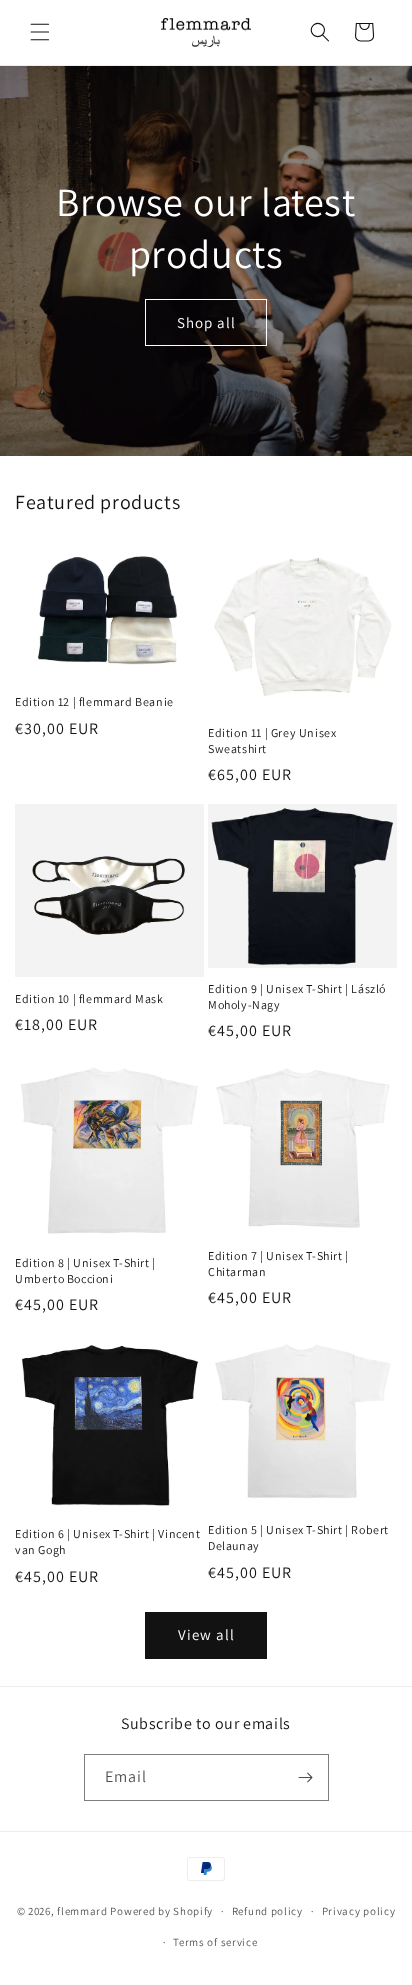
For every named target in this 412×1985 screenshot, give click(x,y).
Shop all (206, 322)
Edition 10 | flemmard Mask (89, 998)
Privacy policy (359, 1911)
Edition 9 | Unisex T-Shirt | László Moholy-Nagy (297, 996)
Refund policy (267, 1911)
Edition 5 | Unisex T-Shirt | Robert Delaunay (298, 1537)
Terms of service (215, 1942)
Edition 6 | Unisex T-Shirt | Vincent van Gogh (108, 1541)
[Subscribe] (306, 1777)
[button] (40, 32)
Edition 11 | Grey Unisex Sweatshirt (272, 740)
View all (206, 1634)
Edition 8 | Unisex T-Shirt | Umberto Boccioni (85, 1270)
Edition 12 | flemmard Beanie (94, 701)
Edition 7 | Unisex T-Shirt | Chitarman (278, 1263)
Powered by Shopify (161, 1911)
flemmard (82, 1911)
